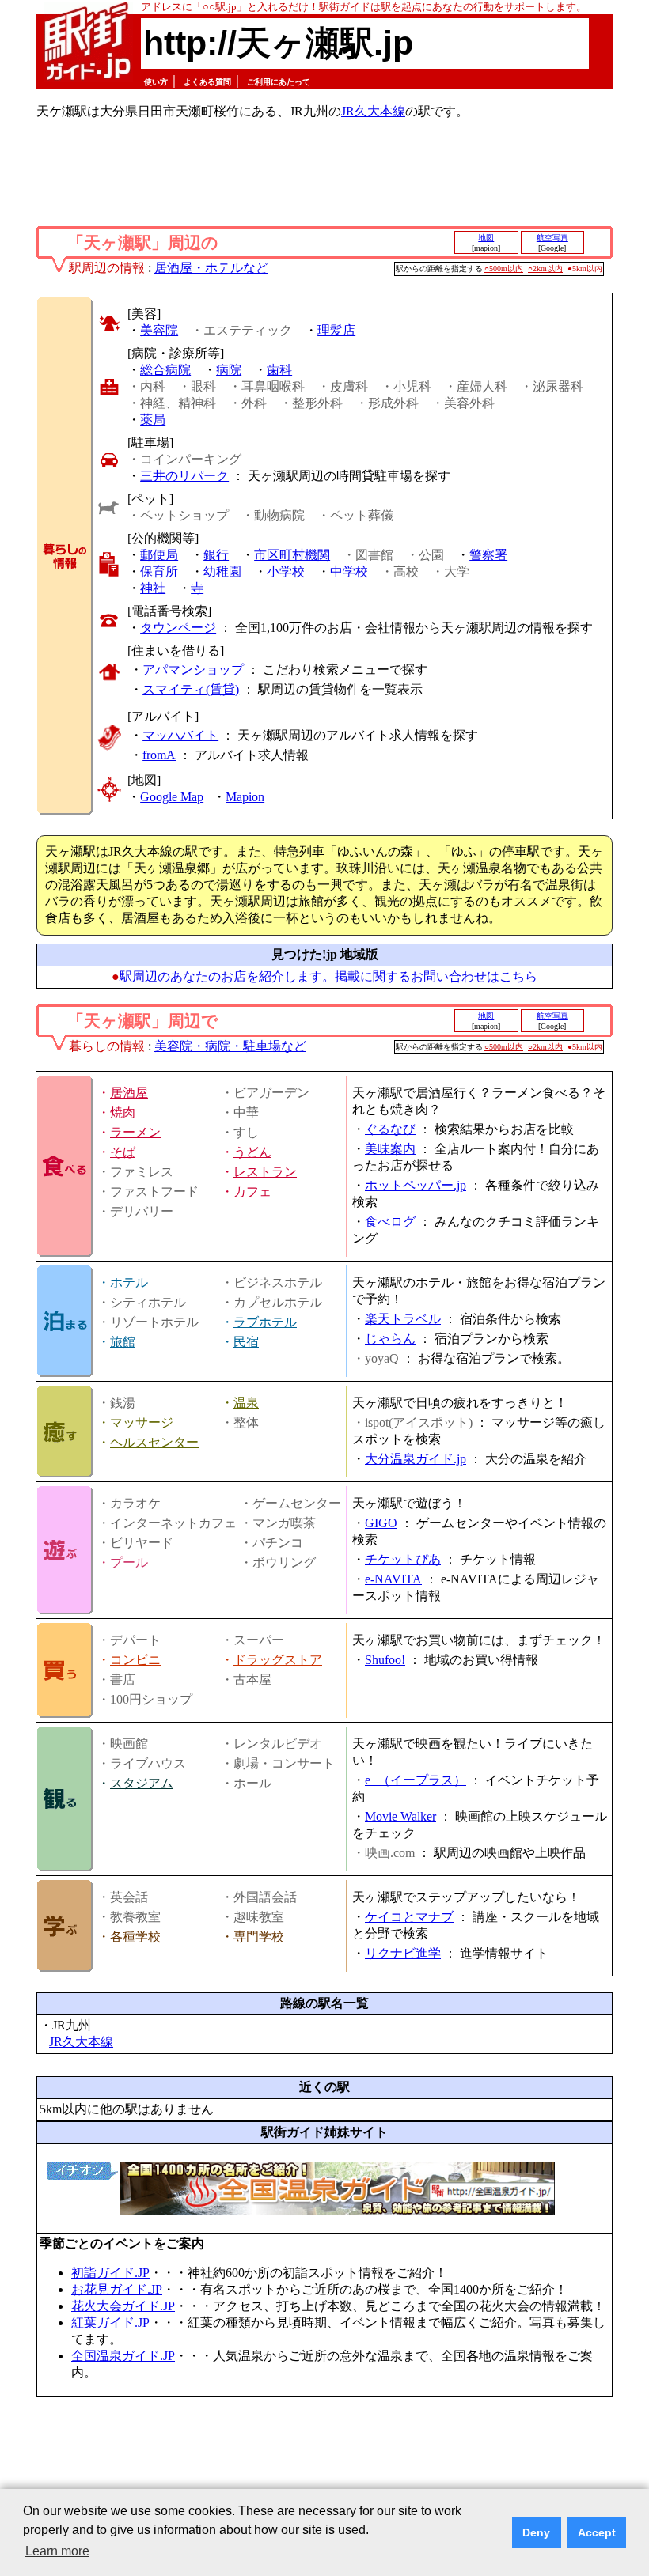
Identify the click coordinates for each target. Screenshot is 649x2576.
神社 (153, 588)
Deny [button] (536, 2532)
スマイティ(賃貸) (191, 689)
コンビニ (135, 1660)
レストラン (265, 1172)
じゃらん (390, 1339)
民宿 (246, 1342)
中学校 (349, 571)
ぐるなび (390, 1129)
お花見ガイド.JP (117, 2289)
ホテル (129, 1282)
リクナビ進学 (403, 1953)
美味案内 (390, 1149)
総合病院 (165, 370)
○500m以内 (504, 269)
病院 (229, 370)
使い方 (156, 82)
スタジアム (142, 1783)
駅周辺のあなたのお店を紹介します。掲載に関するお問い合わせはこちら (328, 976)
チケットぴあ (403, 1559)
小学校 (286, 571)
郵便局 (159, 555)
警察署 (488, 555)
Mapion (245, 797)
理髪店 (336, 330)
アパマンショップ (193, 670)
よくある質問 (207, 82)
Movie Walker (400, 1816)
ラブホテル (265, 1322)
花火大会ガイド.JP (123, 2306)
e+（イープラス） (416, 1780)
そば (123, 1152)
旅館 (123, 1342)
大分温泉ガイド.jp (416, 1459)
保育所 (159, 571)
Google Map (172, 797)
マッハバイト (180, 735)
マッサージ (142, 1422)
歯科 (279, 370)
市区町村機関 (292, 555)
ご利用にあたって (279, 82)
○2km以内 (545, 269)
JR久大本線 (373, 111)
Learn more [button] (57, 2551)
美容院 (159, 330)
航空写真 (552, 238)
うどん (252, 1152)
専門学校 (259, 1937)
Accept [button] (597, 2532)
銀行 (216, 555)
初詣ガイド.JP (110, 2273)
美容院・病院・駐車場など (230, 1046)
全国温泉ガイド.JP (123, 2356)
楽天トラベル (403, 1319)
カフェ (252, 1192)
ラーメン (135, 1132)
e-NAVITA (393, 1579)
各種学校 (135, 1937)
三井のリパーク (184, 476)
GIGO (381, 1523)
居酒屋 (129, 1093)
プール (129, 1562)
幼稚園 (222, 571)
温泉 (246, 1403)
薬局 (153, 420)
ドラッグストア (278, 1660)
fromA (159, 755)
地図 (486, 238)
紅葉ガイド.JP (110, 2323)
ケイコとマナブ (409, 1917)
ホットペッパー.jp (416, 1185)
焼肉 (123, 1112)
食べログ (390, 1222)
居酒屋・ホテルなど (211, 268)
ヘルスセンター (154, 1442)
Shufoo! (385, 1660)
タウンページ (178, 628)
